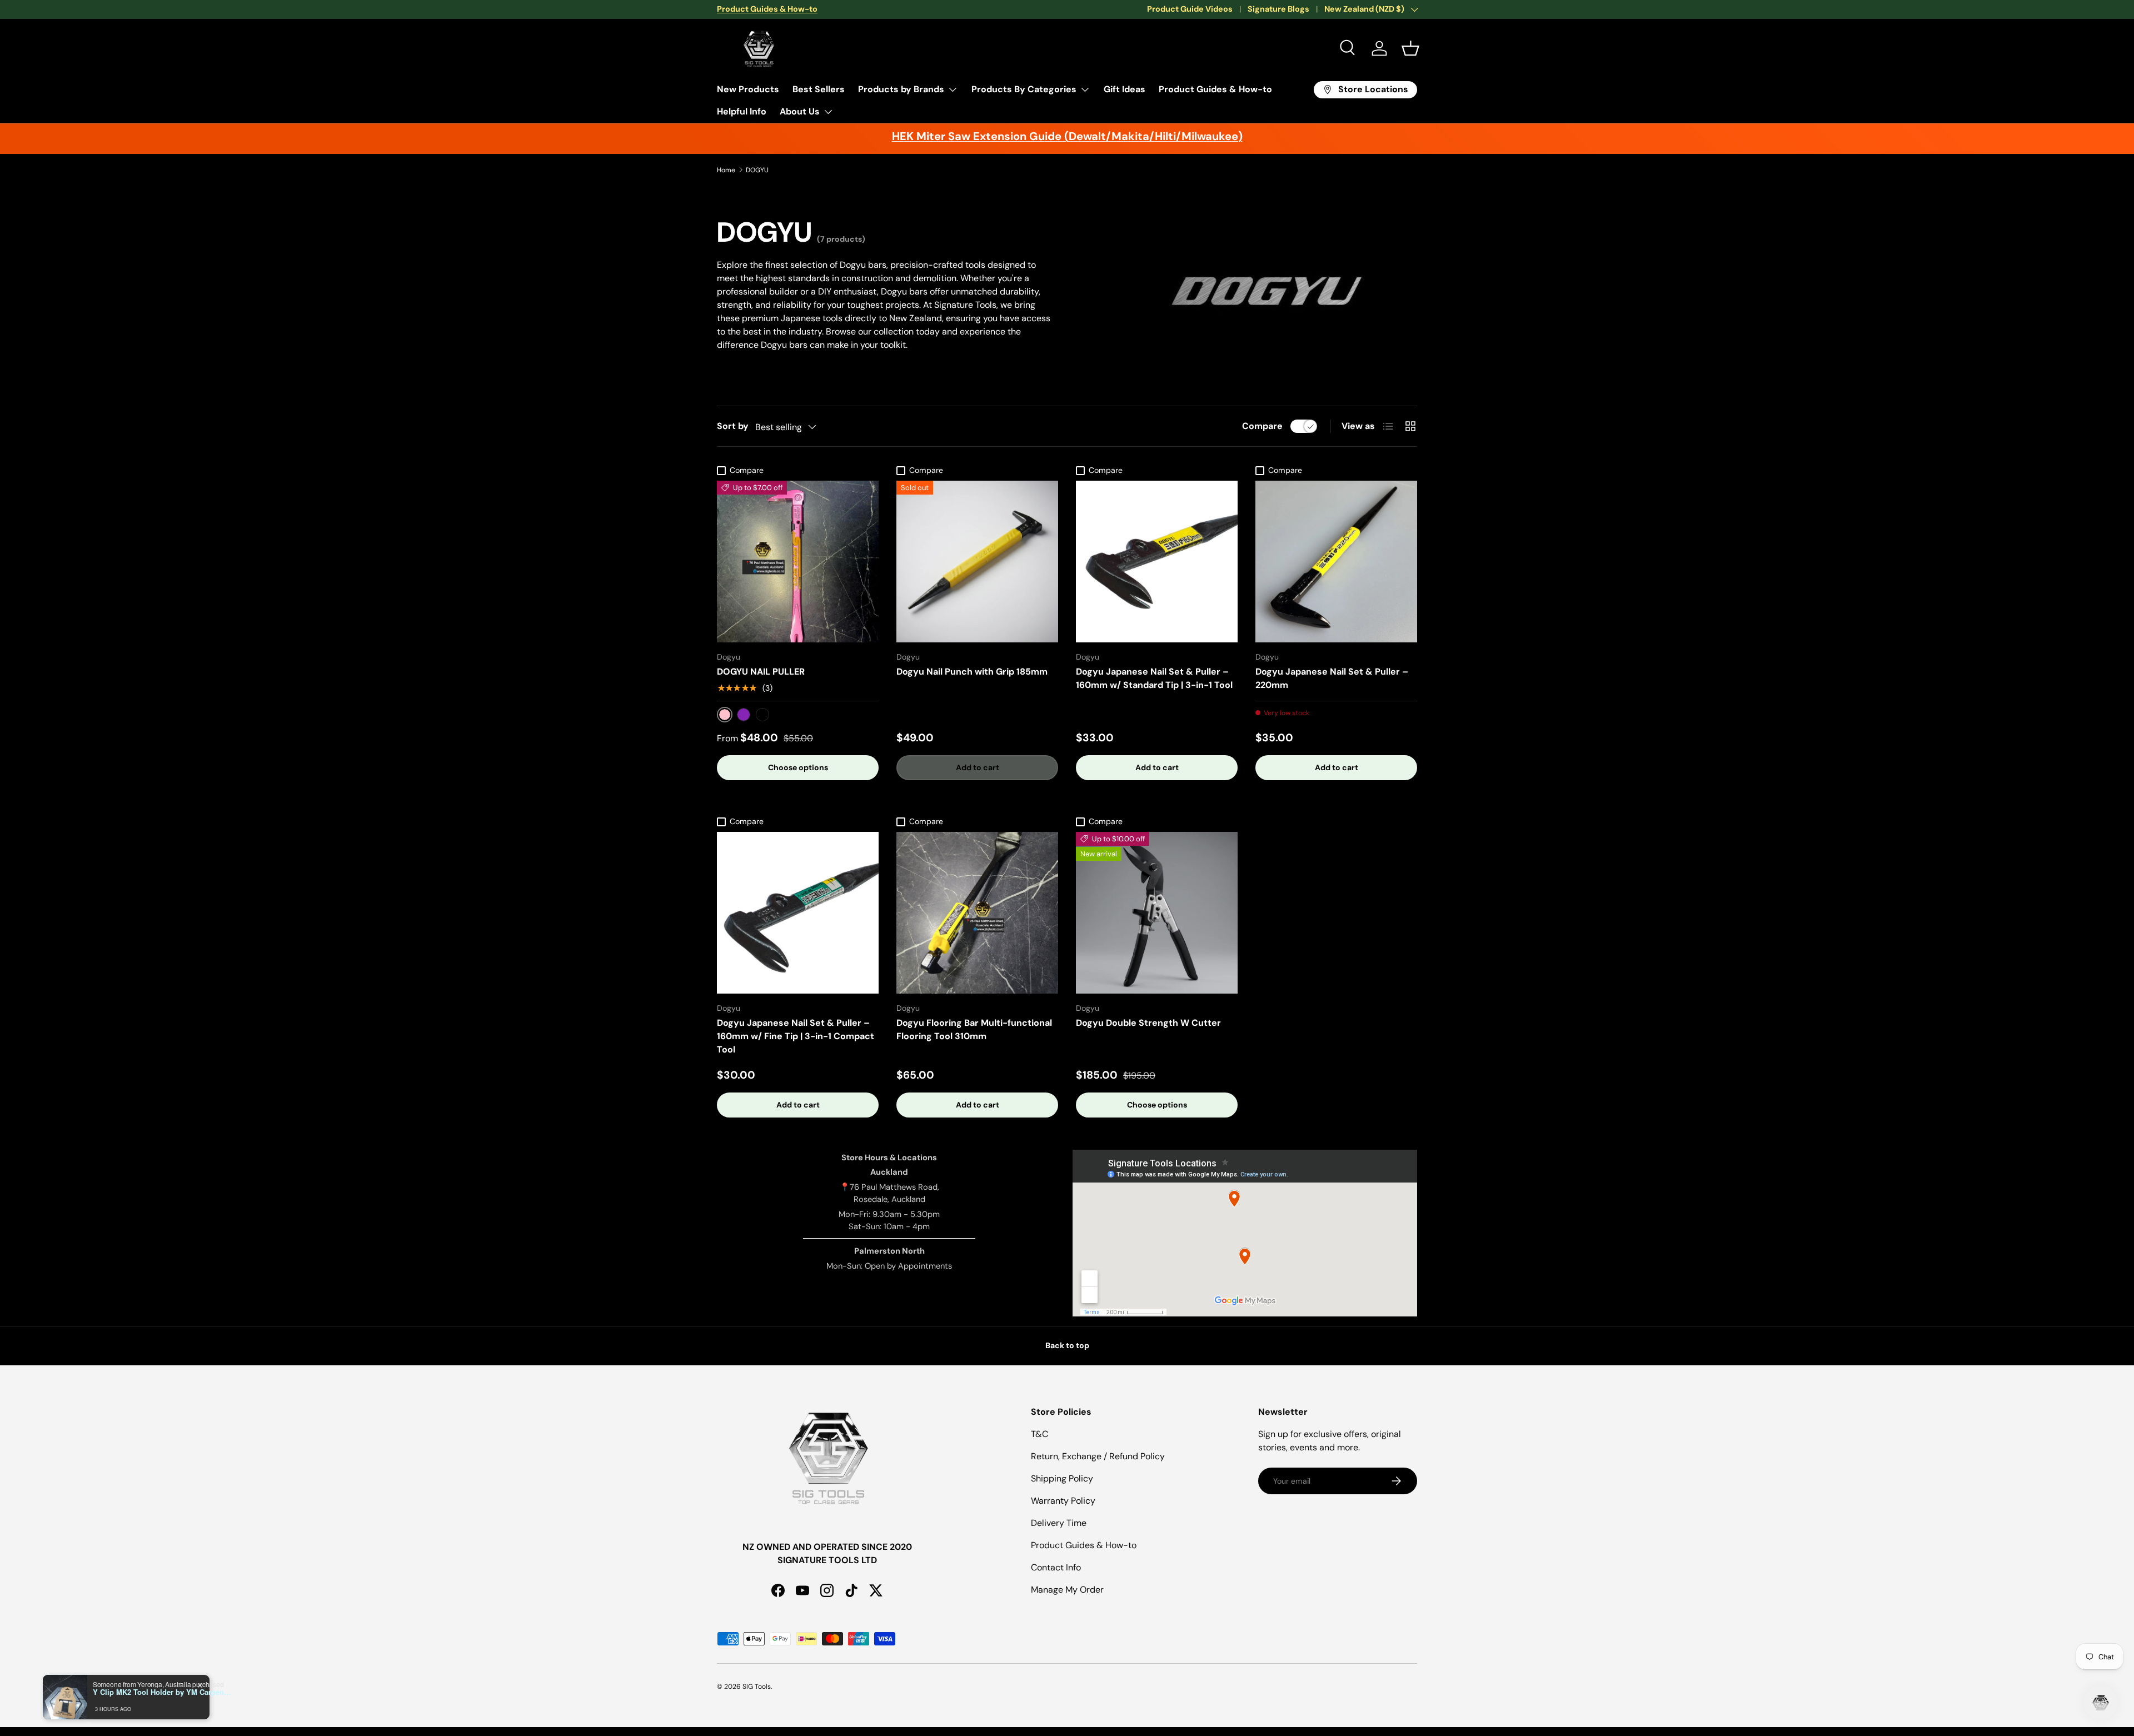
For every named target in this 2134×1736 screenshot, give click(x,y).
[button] (1410, 48)
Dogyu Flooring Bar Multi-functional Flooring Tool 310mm (974, 1029)
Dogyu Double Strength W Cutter (1148, 1023)
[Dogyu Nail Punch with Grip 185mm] (977, 562)
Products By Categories (1024, 89)
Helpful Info (742, 111)
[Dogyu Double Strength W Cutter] (1157, 913)
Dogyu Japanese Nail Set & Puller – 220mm (1332, 678)
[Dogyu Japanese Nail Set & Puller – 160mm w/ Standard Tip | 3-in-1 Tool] (1157, 562)
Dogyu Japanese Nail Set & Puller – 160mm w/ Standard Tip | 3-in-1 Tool (1154, 678)
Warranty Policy (1063, 1501)
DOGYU (757, 170)
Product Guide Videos (1190, 9)
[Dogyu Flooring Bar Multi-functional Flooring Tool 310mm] (977, 913)
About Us (800, 111)
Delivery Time (1059, 1523)
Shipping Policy (1062, 1478)
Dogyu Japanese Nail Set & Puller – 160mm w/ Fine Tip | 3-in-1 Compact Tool (796, 1036)
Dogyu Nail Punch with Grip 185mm (972, 672)
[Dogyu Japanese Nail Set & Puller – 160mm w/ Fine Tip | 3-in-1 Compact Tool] (798, 913)
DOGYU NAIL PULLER (761, 672)
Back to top (1067, 1345)
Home (726, 170)
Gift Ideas (1125, 89)
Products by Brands (901, 89)
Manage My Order (1067, 1590)
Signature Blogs (1278, 9)
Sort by (733, 426)
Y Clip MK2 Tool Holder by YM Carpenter (162, 1692)
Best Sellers (819, 89)
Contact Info (1056, 1567)
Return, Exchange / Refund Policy (1098, 1456)
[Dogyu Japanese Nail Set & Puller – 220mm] (1336, 562)
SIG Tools (757, 1687)
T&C (1039, 1434)
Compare (1262, 426)
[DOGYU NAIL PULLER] (798, 562)
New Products (748, 89)
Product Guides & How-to (1215, 89)
